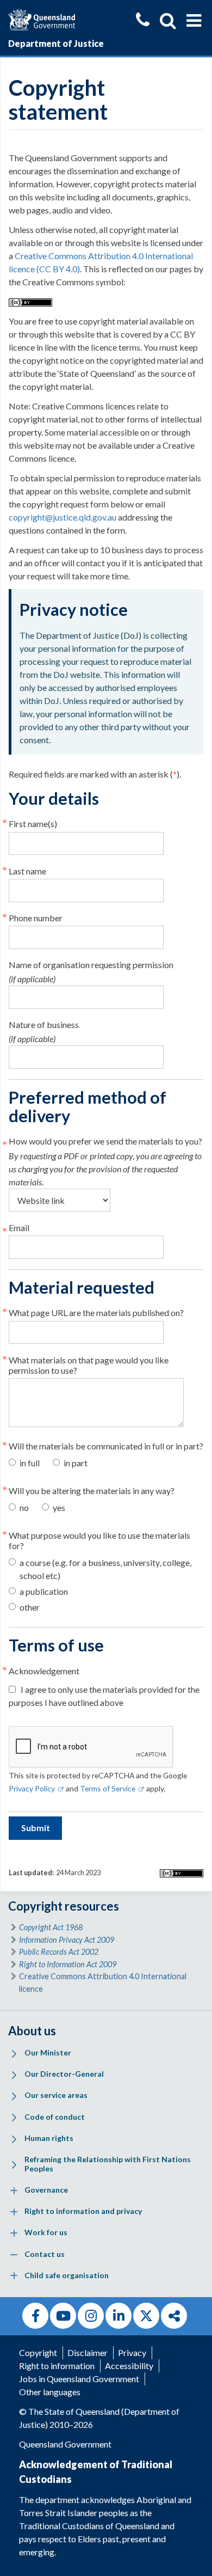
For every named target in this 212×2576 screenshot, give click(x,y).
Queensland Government (65, 2444)
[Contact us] (143, 21)
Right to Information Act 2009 (68, 1964)
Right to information (57, 2366)
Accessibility (129, 2366)
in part (76, 1463)
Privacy (132, 2352)
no (24, 1507)
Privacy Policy (36, 1788)
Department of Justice (56, 43)
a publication (44, 1591)
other (30, 1607)
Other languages (50, 2392)
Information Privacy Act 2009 (67, 1940)
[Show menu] (194, 21)
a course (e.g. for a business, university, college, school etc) (105, 1569)
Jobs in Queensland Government (79, 2379)
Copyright (38, 2352)
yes (59, 1507)
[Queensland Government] (42, 18)
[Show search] (168, 21)
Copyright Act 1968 (51, 1927)
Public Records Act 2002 (59, 1952)
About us (32, 2031)
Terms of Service (112, 1788)
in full (30, 1463)
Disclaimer (88, 2352)
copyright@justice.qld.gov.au (63, 517)
